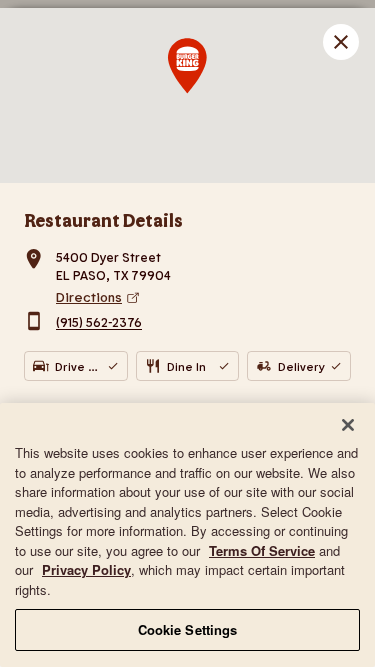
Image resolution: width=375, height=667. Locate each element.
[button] (341, 42)
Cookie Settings (188, 629)
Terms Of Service (262, 550)
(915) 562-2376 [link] (99, 323)
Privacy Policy (86, 569)
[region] (187, 535)
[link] (203, 297)
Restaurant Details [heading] (103, 220)
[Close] (348, 425)
